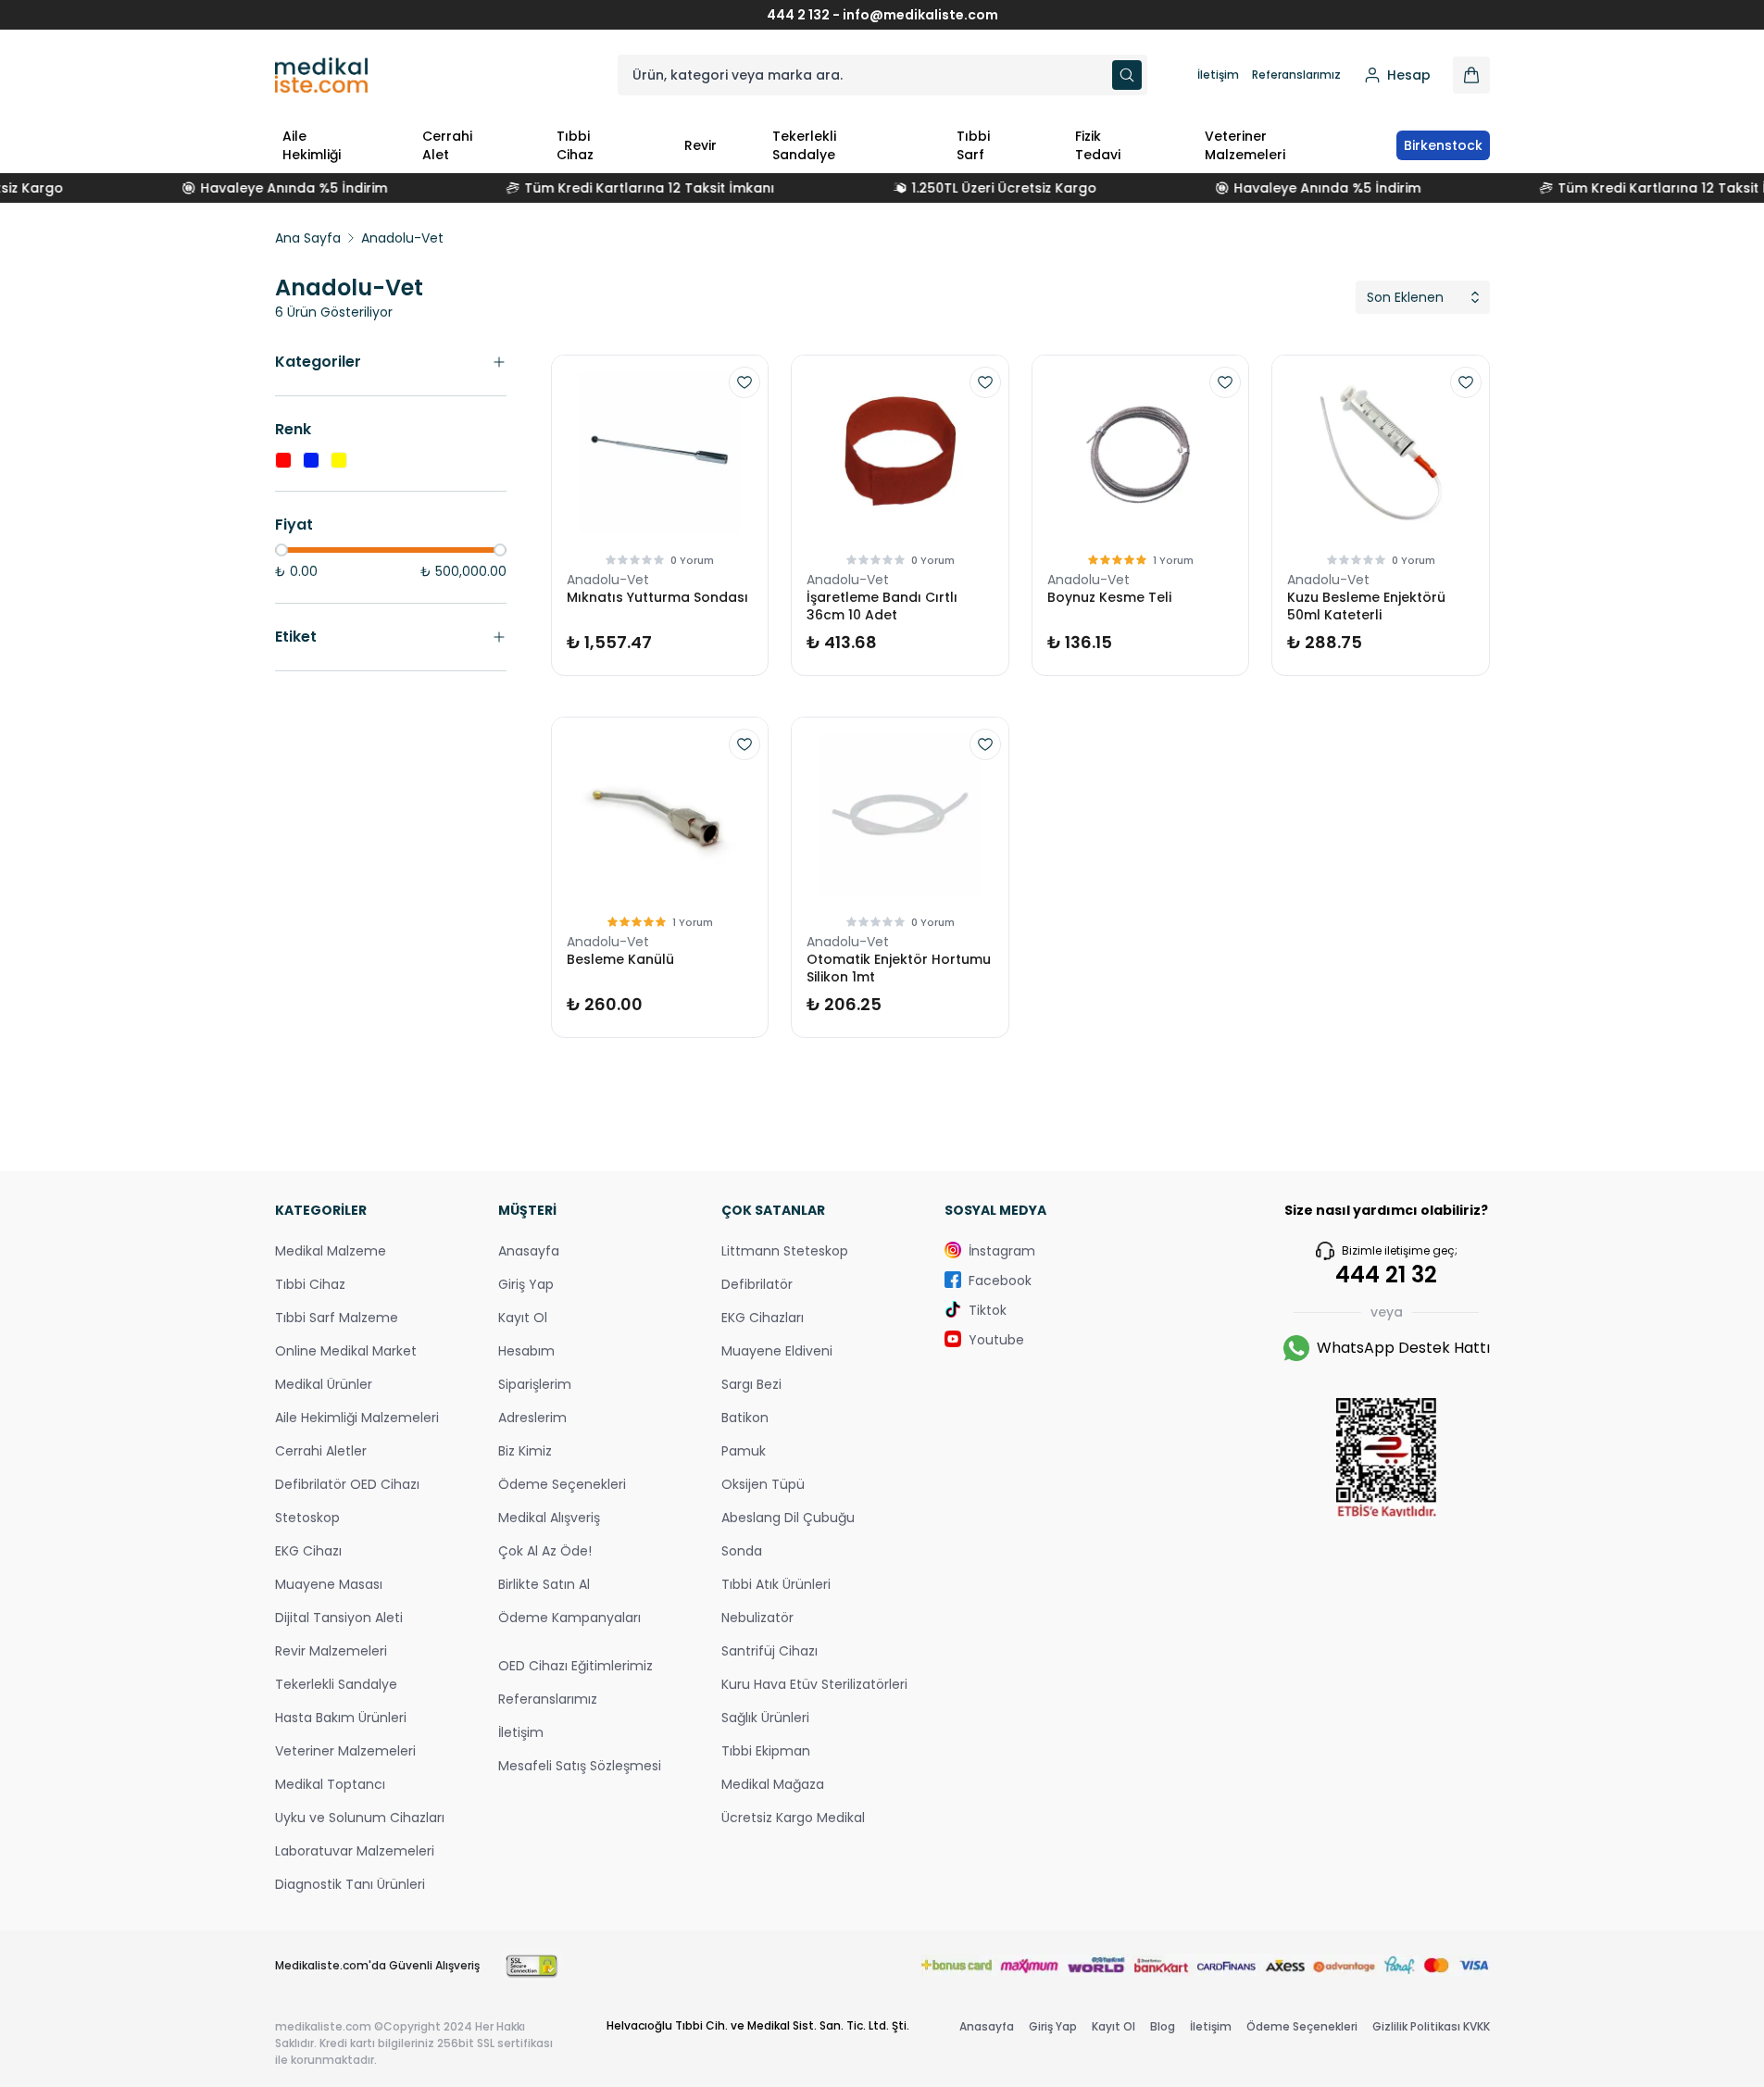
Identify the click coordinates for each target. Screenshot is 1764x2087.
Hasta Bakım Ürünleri (341, 1718)
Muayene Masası (329, 1584)
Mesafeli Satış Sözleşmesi (580, 1766)
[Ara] (1127, 75)
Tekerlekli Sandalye (804, 145)
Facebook (1000, 1281)
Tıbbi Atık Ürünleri (776, 1584)
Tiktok (988, 1310)
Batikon (745, 1418)
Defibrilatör (757, 1284)
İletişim (1218, 75)
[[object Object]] (1471, 75)
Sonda (742, 1551)
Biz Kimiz (525, 1451)
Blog (1163, 2026)
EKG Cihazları (763, 1318)
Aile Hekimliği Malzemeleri (357, 1418)
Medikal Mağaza (773, 1784)
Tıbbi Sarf (973, 145)
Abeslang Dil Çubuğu (788, 1518)
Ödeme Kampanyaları (569, 1618)
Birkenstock (1443, 145)
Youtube (996, 1340)
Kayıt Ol (523, 1318)
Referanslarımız (1296, 75)
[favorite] (744, 382)
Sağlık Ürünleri (765, 1718)
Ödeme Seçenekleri (562, 1484)
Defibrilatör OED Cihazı (347, 1484)
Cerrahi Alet (447, 145)
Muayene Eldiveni (777, 1351)
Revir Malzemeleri (331, 1651)
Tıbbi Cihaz (575, 145)
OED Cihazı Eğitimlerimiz (575, 1666)
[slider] (281, 550)
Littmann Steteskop (785, 1251)
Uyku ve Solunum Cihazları (360, 1818)
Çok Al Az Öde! (545, 1551)
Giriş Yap (526, 1284)
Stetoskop (307, 1518)
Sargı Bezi (751, 1384)
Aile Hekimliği (312, 145)
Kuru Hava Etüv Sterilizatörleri (814, 1684)
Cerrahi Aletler (321, 1451)
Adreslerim (532, 1418)
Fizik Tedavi (1098, 145)
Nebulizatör (757, 1618)
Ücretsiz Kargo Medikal (793, 1818)
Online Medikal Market (346, 1351)
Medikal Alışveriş (549, 1518)
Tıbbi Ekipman (766, 1751)
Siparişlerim (535, 1384)
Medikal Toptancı (330, 1784)
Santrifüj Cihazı (769, 1651)
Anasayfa (529, 1251)
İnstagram (1002, 1251)
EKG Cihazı (308, 1551)
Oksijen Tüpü (763, 1484)
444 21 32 (1386, 1275)
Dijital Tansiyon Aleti (339, 1618)
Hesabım (526, 1351)
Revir (701, 145)
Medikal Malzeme (331, 1251)
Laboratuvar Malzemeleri (355, 1851)
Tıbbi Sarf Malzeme (337, 1318)
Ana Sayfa (308, 238)
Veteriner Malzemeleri (1245, 145)
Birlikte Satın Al (544, 1584)
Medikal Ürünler (324, 1384)
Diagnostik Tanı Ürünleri (350, 1884)
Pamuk (744, 1451)
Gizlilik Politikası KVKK (1431, 2026)
